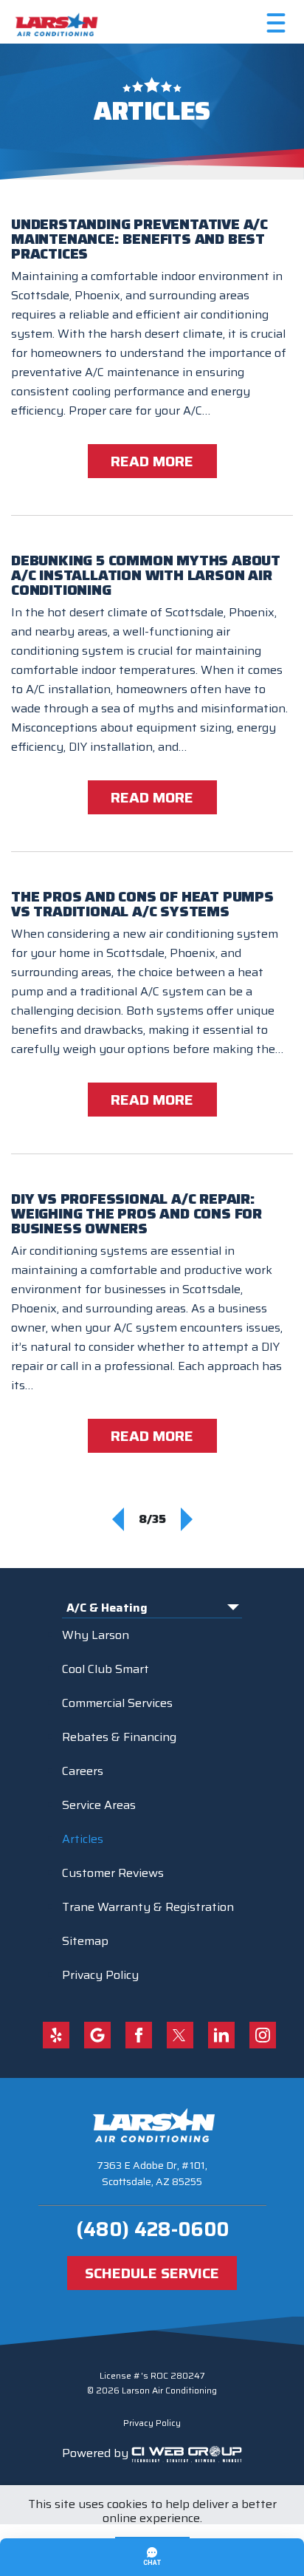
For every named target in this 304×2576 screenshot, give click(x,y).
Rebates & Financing (119, 1737)
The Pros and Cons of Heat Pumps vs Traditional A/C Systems (142, 904)
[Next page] (187, 1519)
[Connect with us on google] (97, 2035)
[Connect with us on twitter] (180, 2035)
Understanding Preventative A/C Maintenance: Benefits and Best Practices (139, 239)
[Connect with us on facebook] (139, 2035)
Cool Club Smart (106, 1669)
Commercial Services (117, 1703)
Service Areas (99, 1805)
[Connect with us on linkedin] (221, 2035)
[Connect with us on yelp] (56, 2035)
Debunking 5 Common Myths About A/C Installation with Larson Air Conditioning (146, 575)
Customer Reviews (113, 1873)
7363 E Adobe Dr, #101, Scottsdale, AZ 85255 (152, 2173)
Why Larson (96, 1635)
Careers (83, 1771)
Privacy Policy (100, 1975)
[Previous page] (118, 1519)
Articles (83, 1839)
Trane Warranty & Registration (148, 1907)
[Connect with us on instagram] (263, 2035)
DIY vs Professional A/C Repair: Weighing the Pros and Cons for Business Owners (137, 1213)
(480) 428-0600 (152, 2229)
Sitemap (85, 1941)
